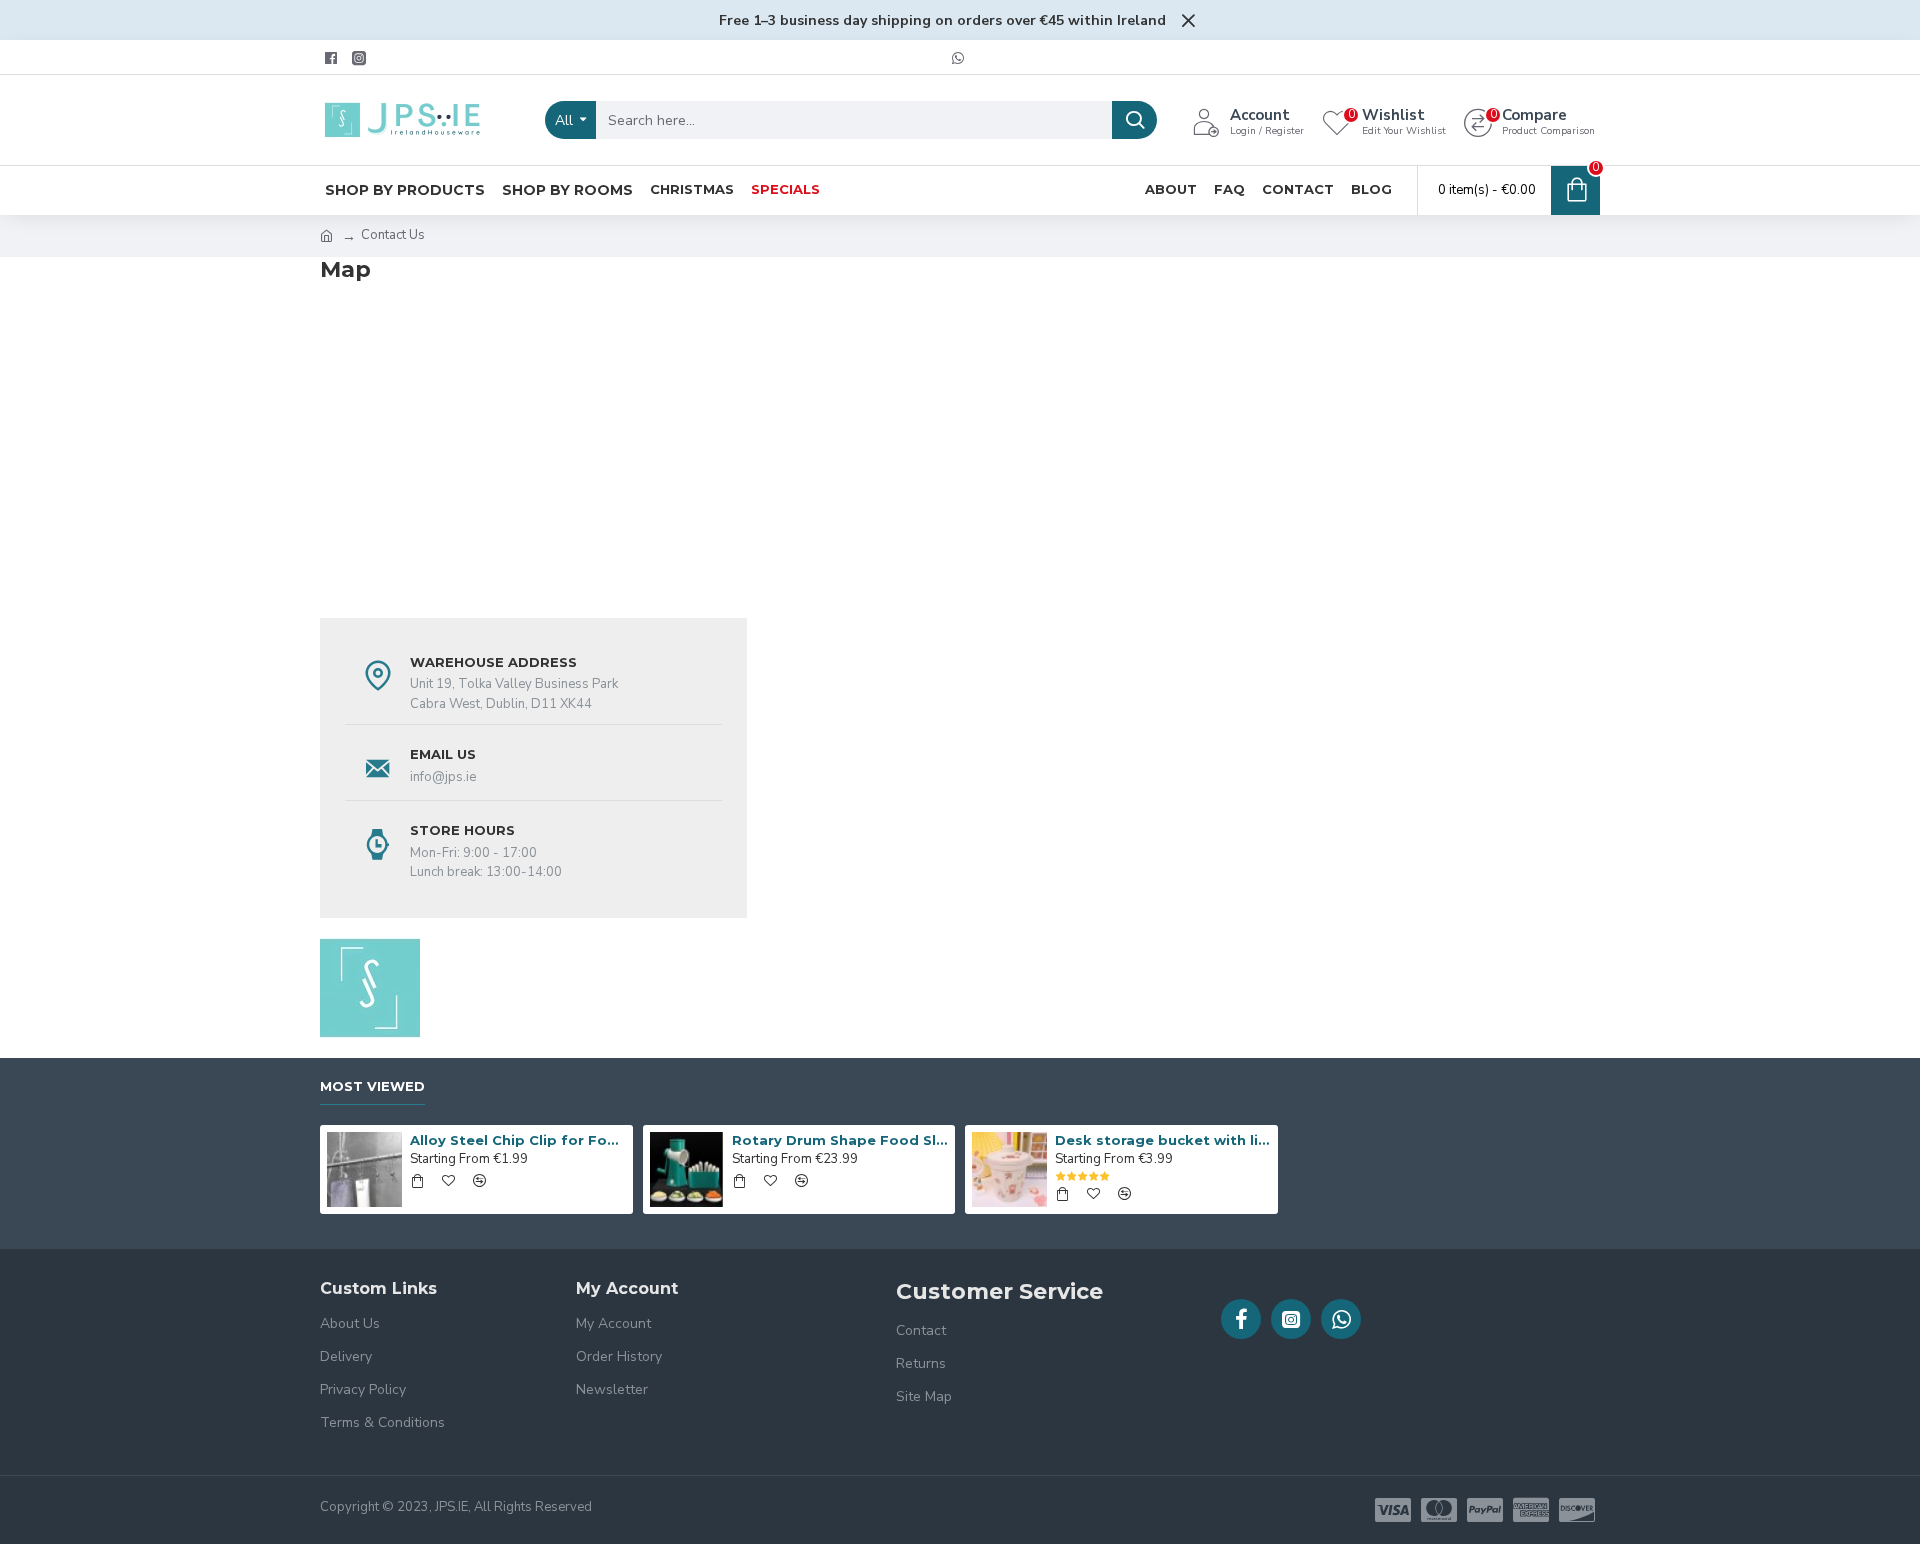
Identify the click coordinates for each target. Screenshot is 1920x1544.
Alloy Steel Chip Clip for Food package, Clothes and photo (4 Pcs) (518, 1140)
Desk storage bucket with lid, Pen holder (1163, 1140)
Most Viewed (372, 1086)
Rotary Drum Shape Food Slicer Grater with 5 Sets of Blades (840, 1140)
